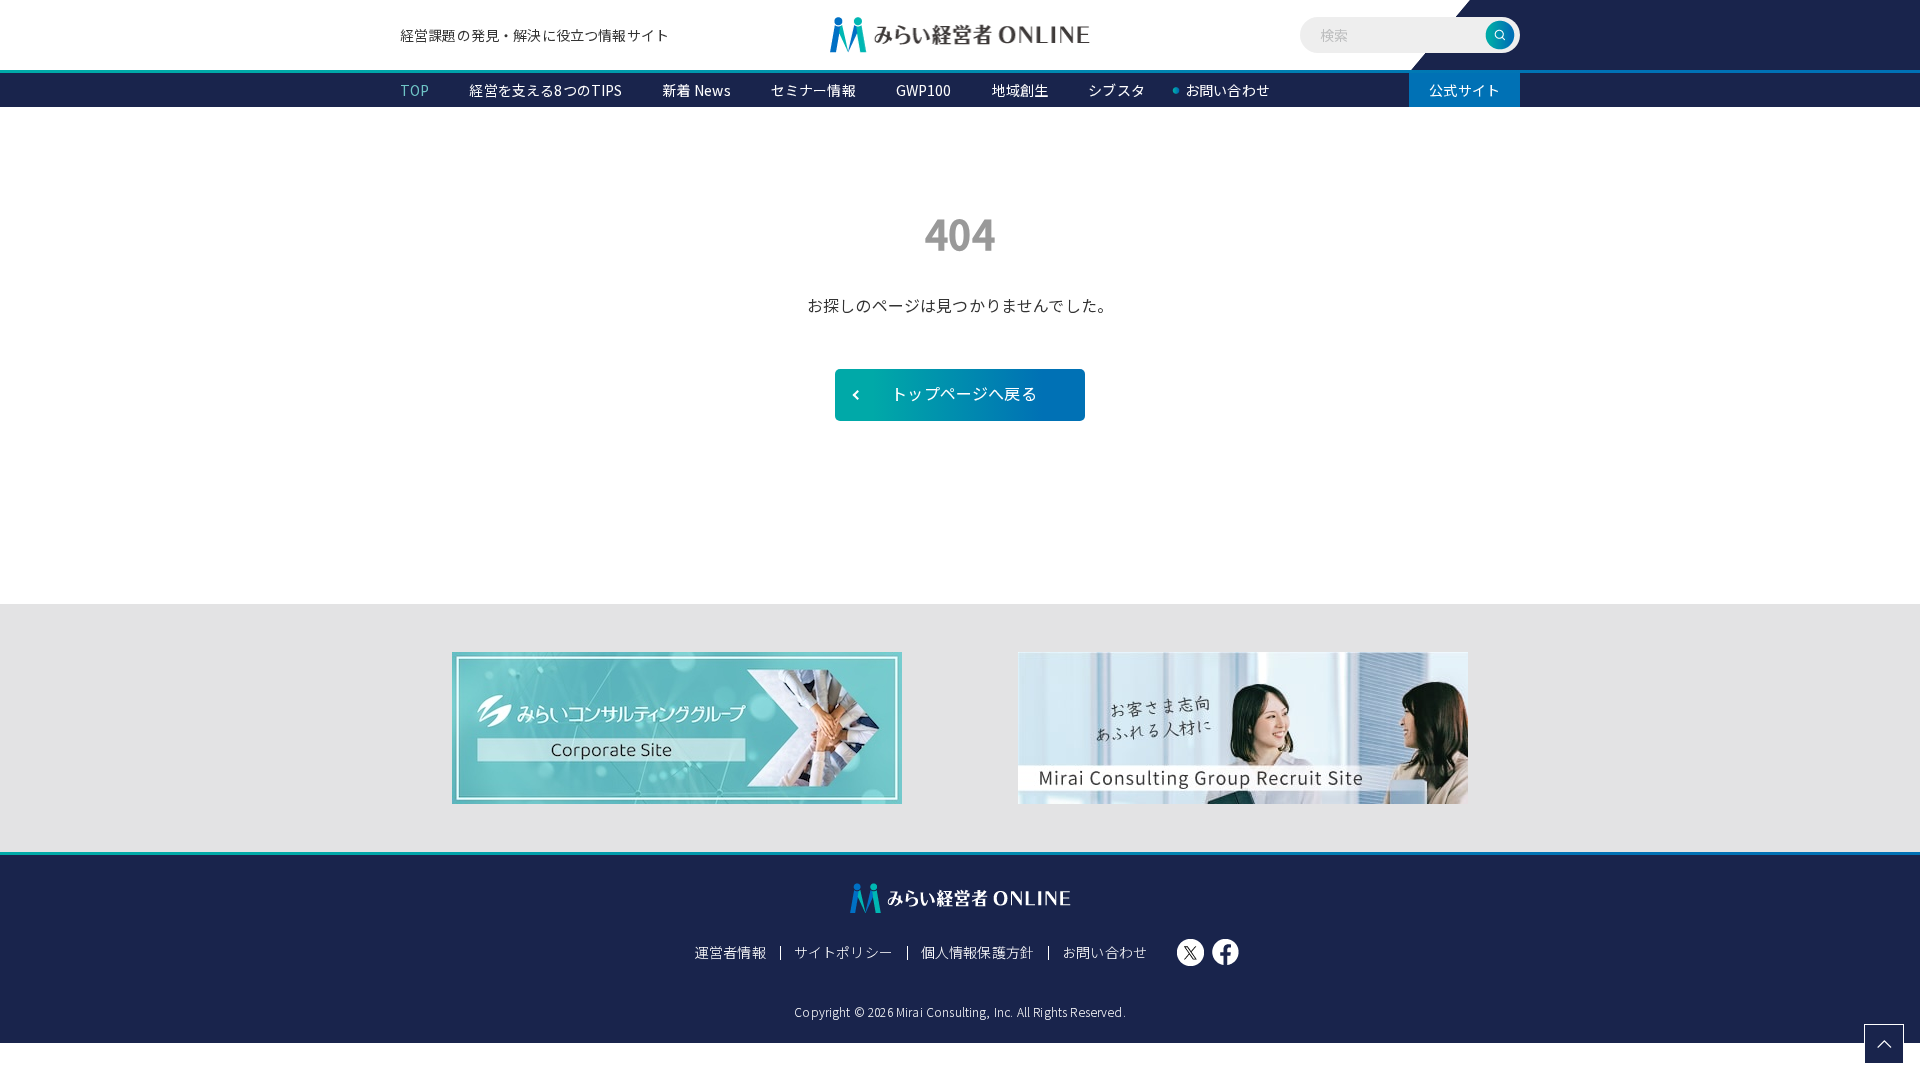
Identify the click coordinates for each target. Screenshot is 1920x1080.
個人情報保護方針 (977, 952)
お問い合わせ (1104, 952)
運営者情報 (730, 952)
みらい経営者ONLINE (960, 35)
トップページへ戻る (963, 393)
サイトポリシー (843, 952)
